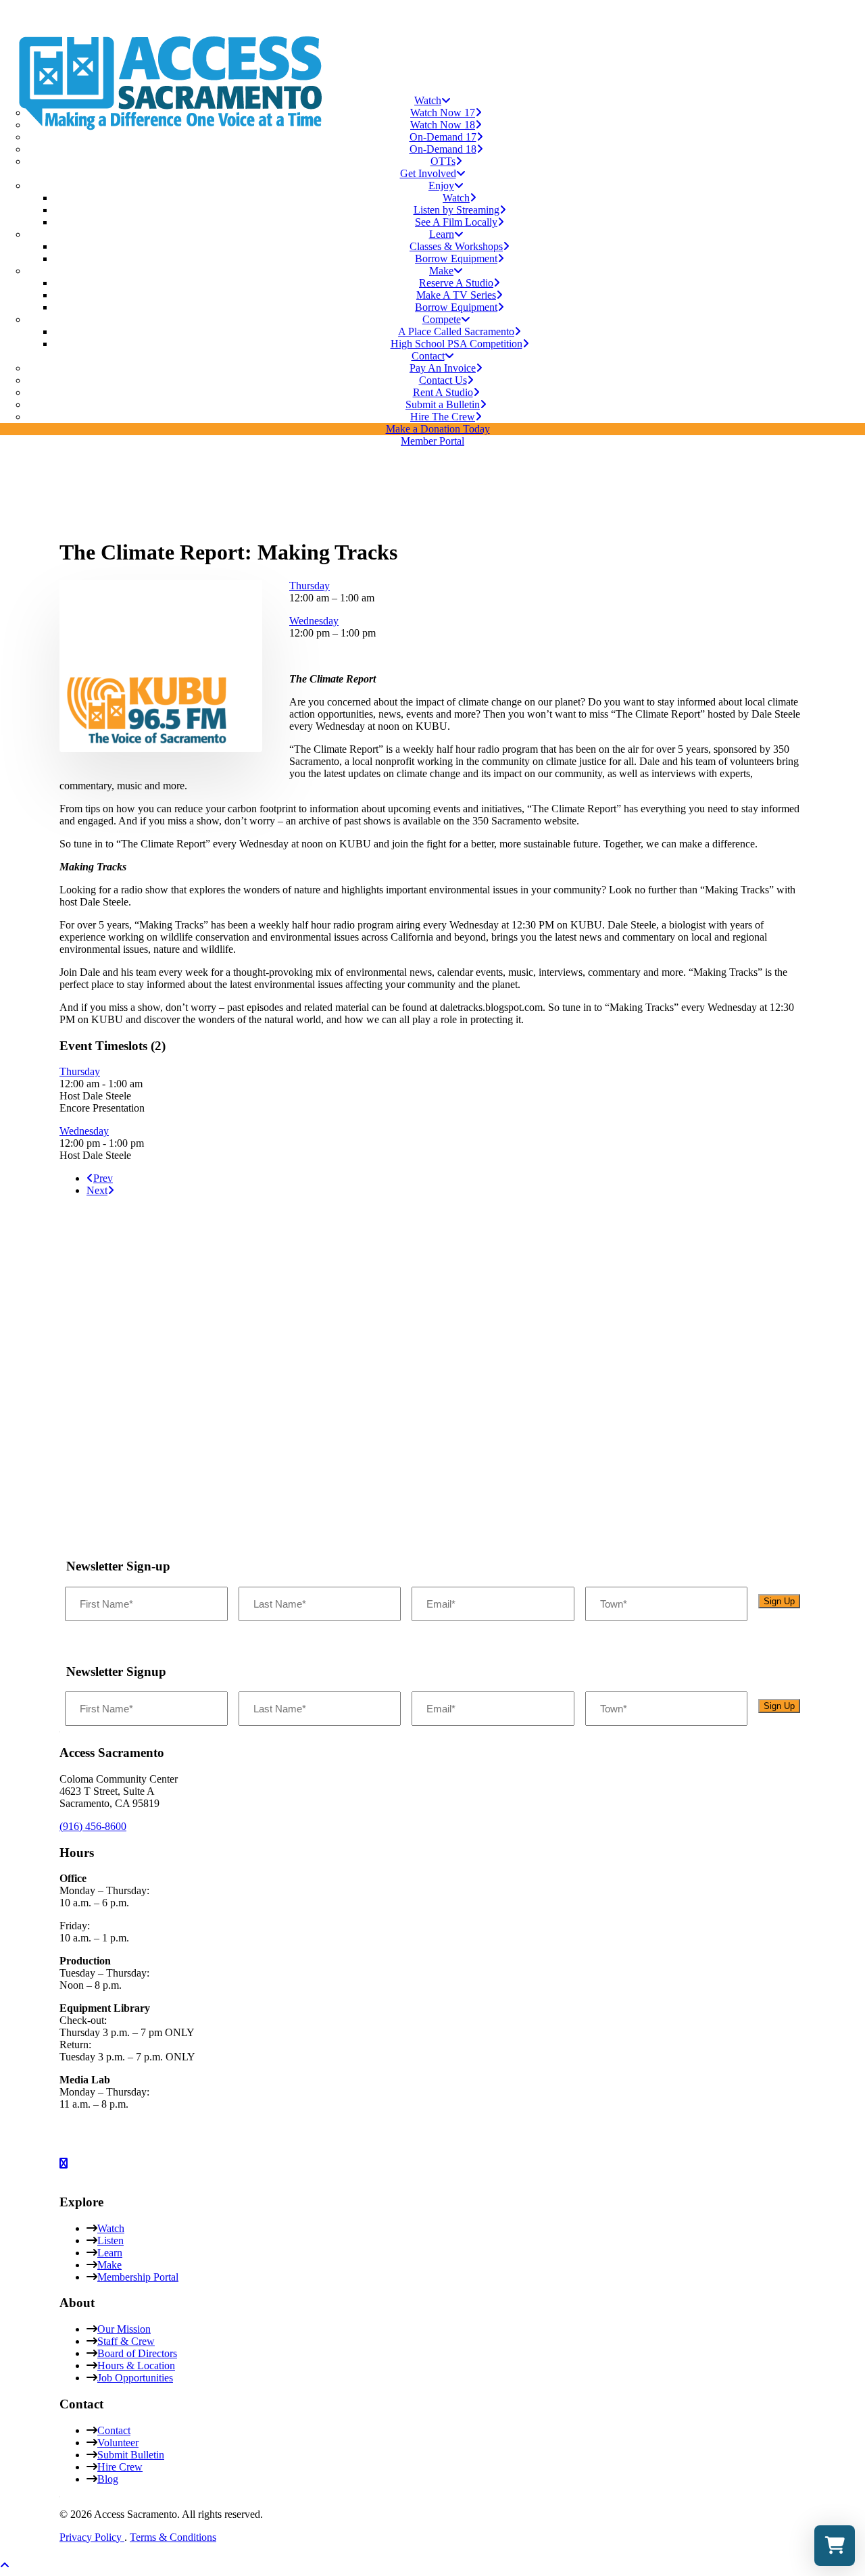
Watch (428, 100)
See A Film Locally (456, 222)
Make (109, 2265)
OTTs (443, 161)
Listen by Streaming (456, 210)
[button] (147, 746)
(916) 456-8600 (93, 1826)
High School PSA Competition (456, 344)
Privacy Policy (92, 2537)
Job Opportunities (135, 2378)
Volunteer (118, 2443)
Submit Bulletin (131, 2455)
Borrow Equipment (456, 258)
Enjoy (441, 185)
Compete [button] (442, 319)
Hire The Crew (443, 417)
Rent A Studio (443, 392)
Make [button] (441, 271)
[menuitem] (432, 131)
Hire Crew (120, 2467)
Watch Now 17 (443, 113)
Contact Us (443, 380)
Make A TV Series (456, 295)
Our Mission (124, 2329)
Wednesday (314, 621)
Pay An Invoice (443, 368)
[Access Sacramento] (432, 42)
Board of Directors (137, 2353)
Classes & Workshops (456, 246)
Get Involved (428, 173)
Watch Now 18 (443, 125)
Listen (110, 2240)
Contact (428, 356)
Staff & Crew (126, 2341)
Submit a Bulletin (443, 404)
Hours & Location (136, 2366)
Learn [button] (442, 234)
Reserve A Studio (456, 283)
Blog (108, 2479)
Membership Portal (138, 2277)
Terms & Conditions (173, 2537)
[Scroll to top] (14, 2563)
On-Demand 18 (443, 149)
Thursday (310, 586)
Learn (110, 2253)
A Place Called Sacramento (456, 331)
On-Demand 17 (443, 137)
